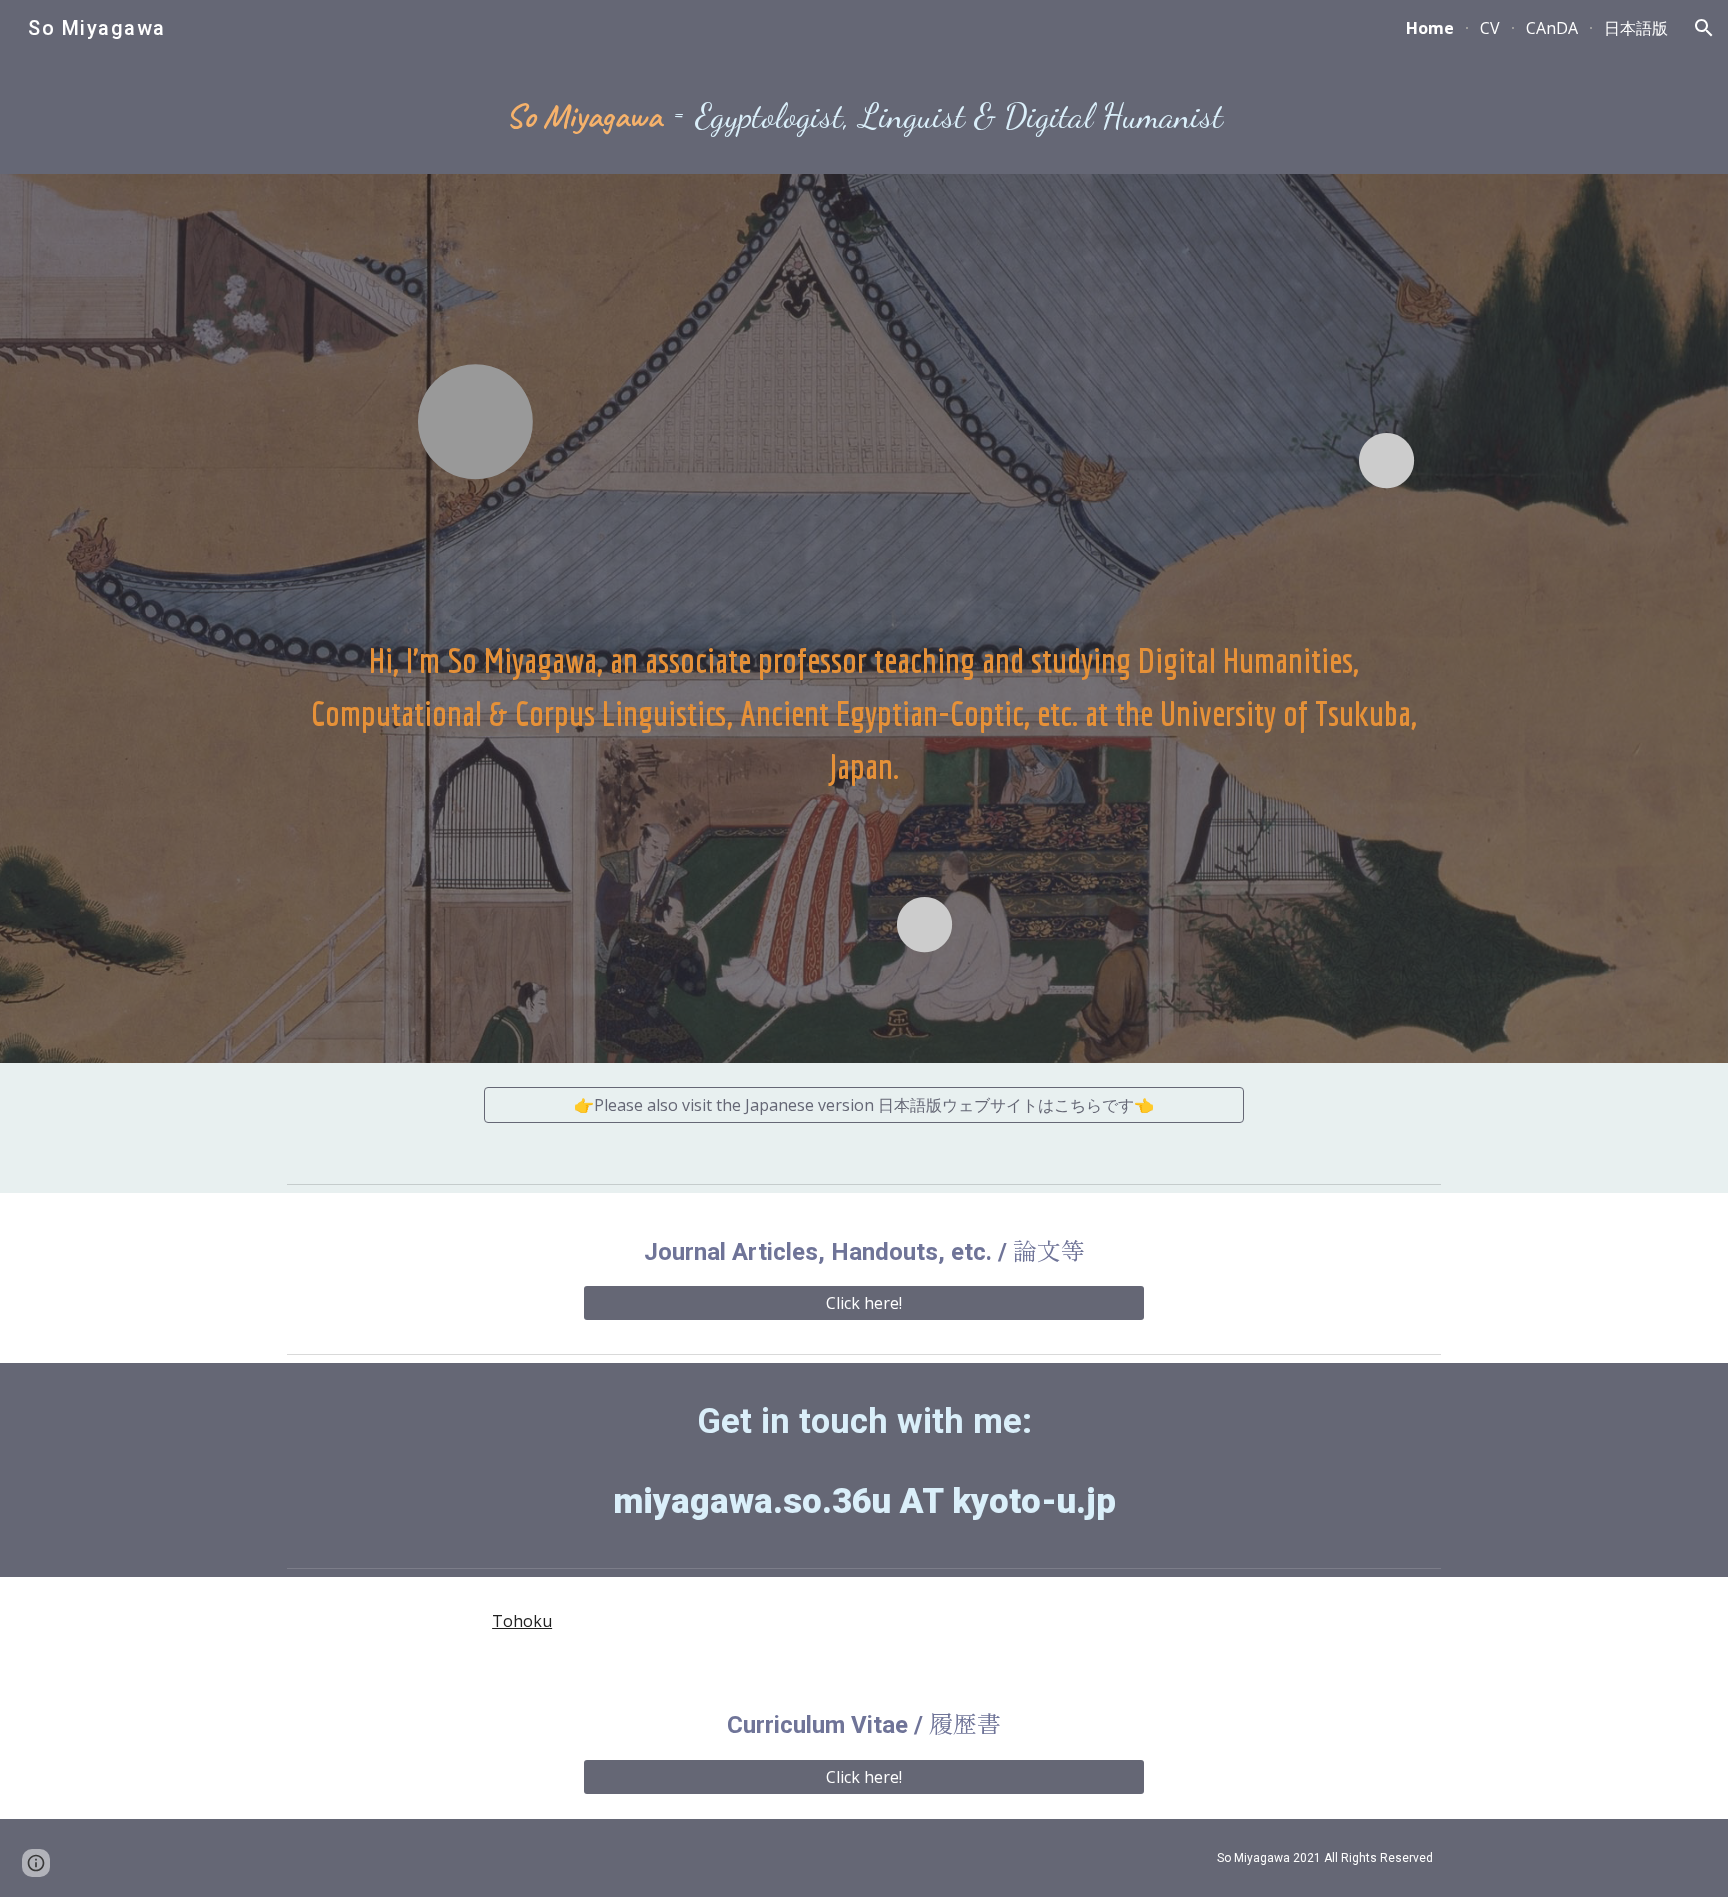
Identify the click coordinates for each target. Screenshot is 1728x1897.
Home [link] (1430, 28)
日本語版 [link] (1636, 28)
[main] (864, 115)
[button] (1704, 28)
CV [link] (1490, 28)
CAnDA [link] (1552, 28)
